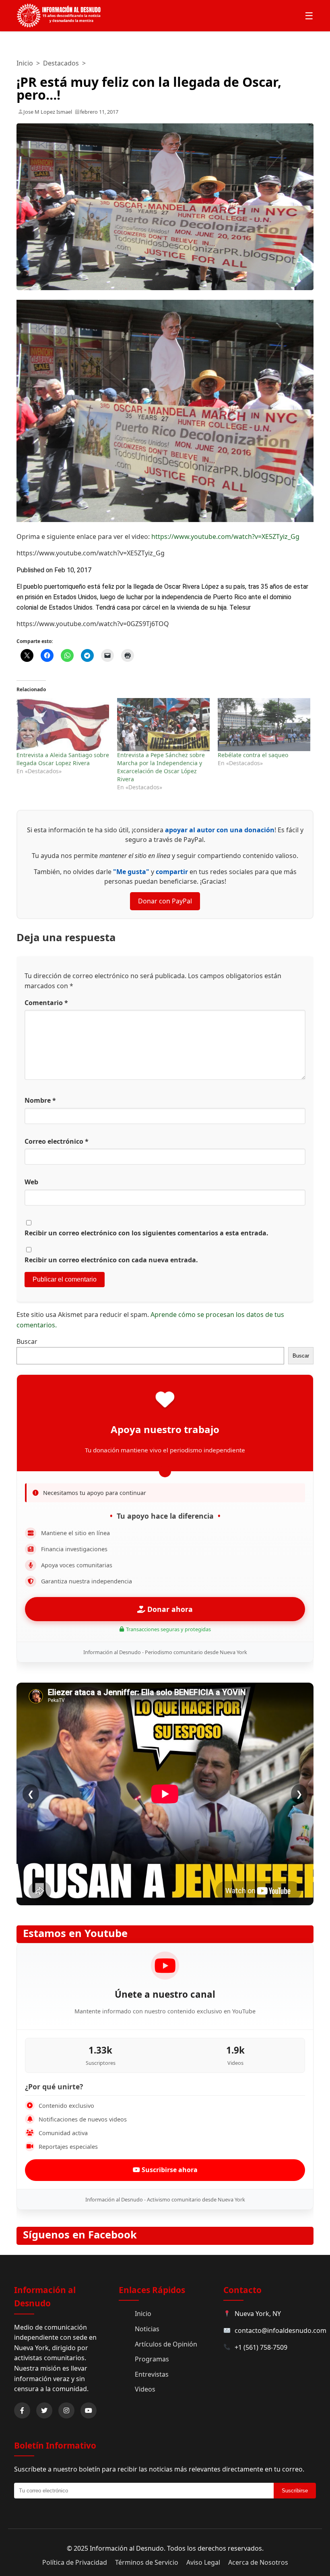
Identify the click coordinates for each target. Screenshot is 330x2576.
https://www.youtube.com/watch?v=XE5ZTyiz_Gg (225, 536)
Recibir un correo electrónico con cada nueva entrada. (111, 1260)
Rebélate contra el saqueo (253, 755)
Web (31, 1182)
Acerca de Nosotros (258, 2562)
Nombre (40, 1100)
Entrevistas (152, 2374)
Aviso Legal (203, 2562)
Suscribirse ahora (169, 2170)
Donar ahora (169, 1609)
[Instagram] (66, 2410)
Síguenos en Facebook (80, 2235)
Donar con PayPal (165, 901)
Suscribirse (295, 2491)
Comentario (46, 1003)
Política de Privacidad (75, 2562)
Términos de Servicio (147, 2562)
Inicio (25, 63)
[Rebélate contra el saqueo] (264, 725)
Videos (145, 2389)
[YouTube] (89, 2410)
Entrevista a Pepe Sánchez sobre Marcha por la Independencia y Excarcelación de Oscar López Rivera (161, 767)
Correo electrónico (57, 1141)
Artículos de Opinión (166, 2344)
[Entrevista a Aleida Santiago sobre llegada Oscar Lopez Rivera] (63, 725)
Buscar (27, 1341)
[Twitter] (44, 2410)
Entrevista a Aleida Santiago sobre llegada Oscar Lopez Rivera (63, 759)
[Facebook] (22, 2410)
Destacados (61, 63)
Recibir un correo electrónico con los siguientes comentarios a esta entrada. (146, 1233)
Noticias (147, 2329)
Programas (152, 2359)
